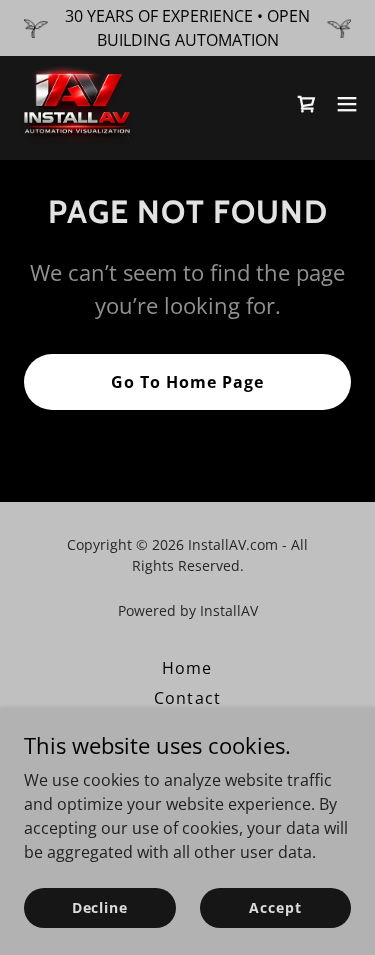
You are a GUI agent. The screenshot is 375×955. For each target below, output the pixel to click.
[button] (307, 104)
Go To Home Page (187, 382)
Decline (100, 907)
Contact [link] (187, 698)
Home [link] (187, 668)
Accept (275, 907)
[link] (76, 104)
